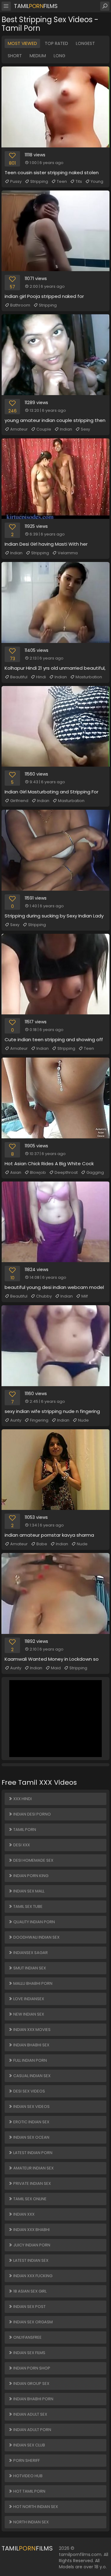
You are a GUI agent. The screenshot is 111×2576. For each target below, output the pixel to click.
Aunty (16, 1420)
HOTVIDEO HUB (27, 2476)
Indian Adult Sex (30, 2414)
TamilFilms (36, 6)
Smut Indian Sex (29, 1968)
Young (97, 181)
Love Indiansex (28, 1999)
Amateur (19, 429)
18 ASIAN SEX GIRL (29, 2291)
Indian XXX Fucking (32, 2276)
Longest (85, 43)
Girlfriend (19, 801)
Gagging (95, 1172)
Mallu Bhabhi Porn (32, 1983)
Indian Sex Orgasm (33, 2322)
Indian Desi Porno (32, 1814)
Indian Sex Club (29, 2445)
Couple (44, 429)
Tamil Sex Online (29, 2199)
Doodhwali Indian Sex (36, 1937)
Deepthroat (66, 1172)
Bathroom (20, 305)
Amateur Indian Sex (33, 2168)
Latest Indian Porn (32, 2153)
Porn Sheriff (26, 2460)
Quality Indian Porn (34, 1922)
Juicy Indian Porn (31, 2245)
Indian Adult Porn (32, 2430)
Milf (85, 1296)
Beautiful (19, 677)
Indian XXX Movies (31, 2030)
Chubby (44, 1296)
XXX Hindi (22, 1799)
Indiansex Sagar (30, 1953)
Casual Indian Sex (31, 2076)
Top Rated (56, 43)
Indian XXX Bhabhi (31, 2230)
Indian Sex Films (29, 2353)
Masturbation (89, 677)
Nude (83, 1420)
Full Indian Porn (30, 2060)
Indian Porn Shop (31, 2368)
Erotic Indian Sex (31, 2122)
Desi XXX (21, 1845)
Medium (38, 56)
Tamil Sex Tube (27, 1906)
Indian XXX (23, 2214)
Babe (42, 1544)
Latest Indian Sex (30, 2260)
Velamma (68, 553)
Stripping (39, 181)
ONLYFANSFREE (27, 2337)
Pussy (16, 181)
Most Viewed (22, 43)
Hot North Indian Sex (35, 2507)
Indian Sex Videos (31, 2107)
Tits (79, 181)
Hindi (41, 677)
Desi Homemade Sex (33, 1860)
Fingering (39, 1420)
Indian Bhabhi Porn (33, 2399)
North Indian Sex (31, 2522)
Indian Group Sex (31, 2383)
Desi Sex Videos (29, 2091)
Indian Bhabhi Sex (31, 2045)
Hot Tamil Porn (29, 2491)
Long (60, 56)
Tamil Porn (24, 1830)
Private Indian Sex (32, 2183)
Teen (62, 181)
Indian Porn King (30, 1876)
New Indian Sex (28, 2014)
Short (15, 56)
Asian (16, 1172)
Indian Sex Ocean (31, 2137)
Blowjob (38, 1172)
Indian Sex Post (29, 2307)
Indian (66, 429)
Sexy (85, 429)
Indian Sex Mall (28, 1891)
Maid (56, 1668)
